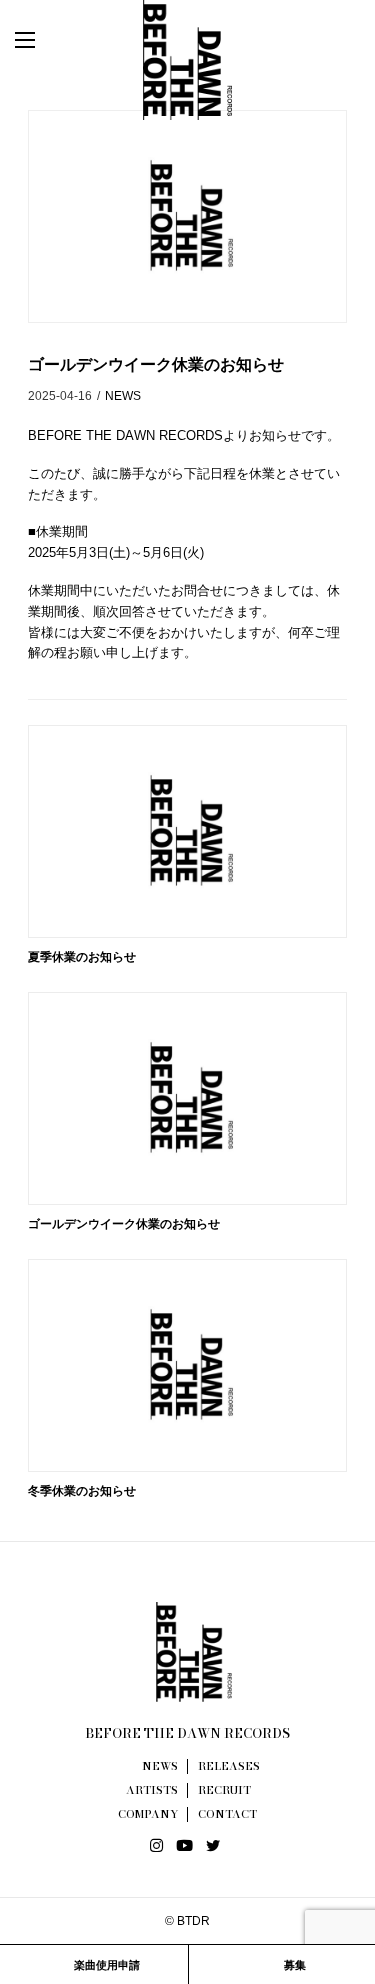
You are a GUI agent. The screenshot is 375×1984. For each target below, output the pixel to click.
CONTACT (227, 1814)
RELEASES (229, 1766)
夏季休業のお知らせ (82, 957)
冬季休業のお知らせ (82, 1491)
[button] (45, 40)
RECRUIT (224, 1790)
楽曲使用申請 (105, 1965)
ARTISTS (152, 1790)
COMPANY (148, 1814)
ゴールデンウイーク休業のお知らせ (124, 1224)
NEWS (123, 396)
